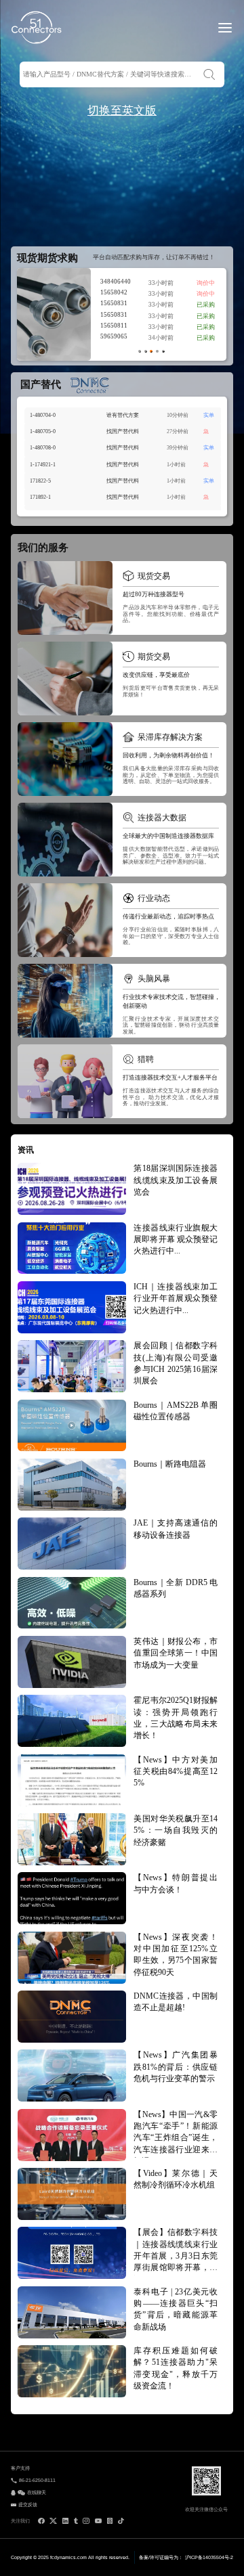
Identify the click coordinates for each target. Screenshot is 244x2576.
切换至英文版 (122, 111)
